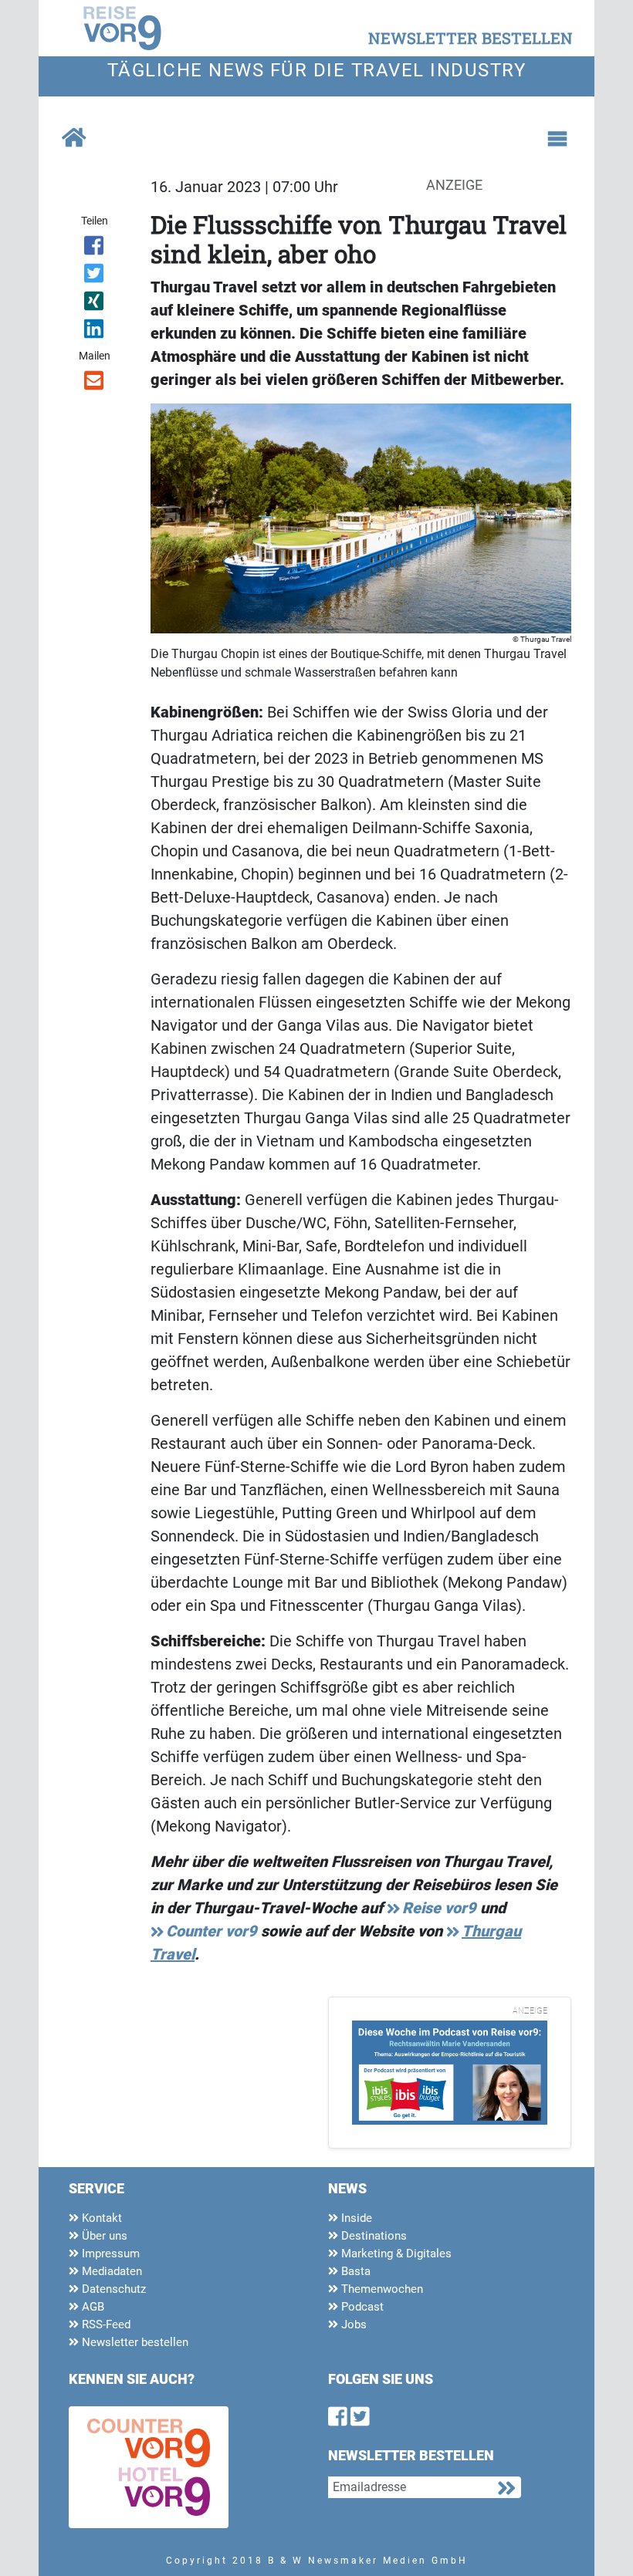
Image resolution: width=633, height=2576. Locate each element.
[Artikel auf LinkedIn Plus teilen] (95, 332)
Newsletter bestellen (134, 2342)
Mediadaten (110, 2271)
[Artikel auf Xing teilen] (95, 304)
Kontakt (100, 2218)
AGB (91, 2307)
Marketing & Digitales (395, 2254)
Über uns (103, 2236)
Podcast (361, 2307)
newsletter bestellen (471, 38)
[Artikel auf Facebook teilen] (95, 248)
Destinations (372, 2236)
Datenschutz (112, 2289)
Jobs (352, 2324)
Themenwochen (381, 2289)
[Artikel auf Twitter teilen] (95, 276)
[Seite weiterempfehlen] (95, 383)
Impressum (109, 2254)
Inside (355, 2218)
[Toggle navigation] (557, 139)
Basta (354, 2271)
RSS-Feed (105, 2324)
